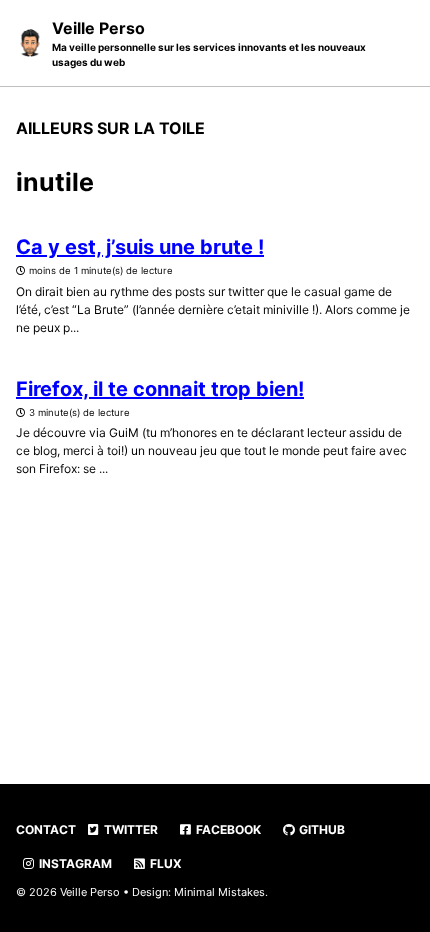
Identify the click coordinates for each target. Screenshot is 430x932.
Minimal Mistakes (219, 892)
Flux (164, 863)
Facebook (227, 829)
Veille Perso (209, 43)
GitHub (320, 829)
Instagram (74, 863)
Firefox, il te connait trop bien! (160, 389)
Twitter (129, 829)
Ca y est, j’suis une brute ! (140, 247)
